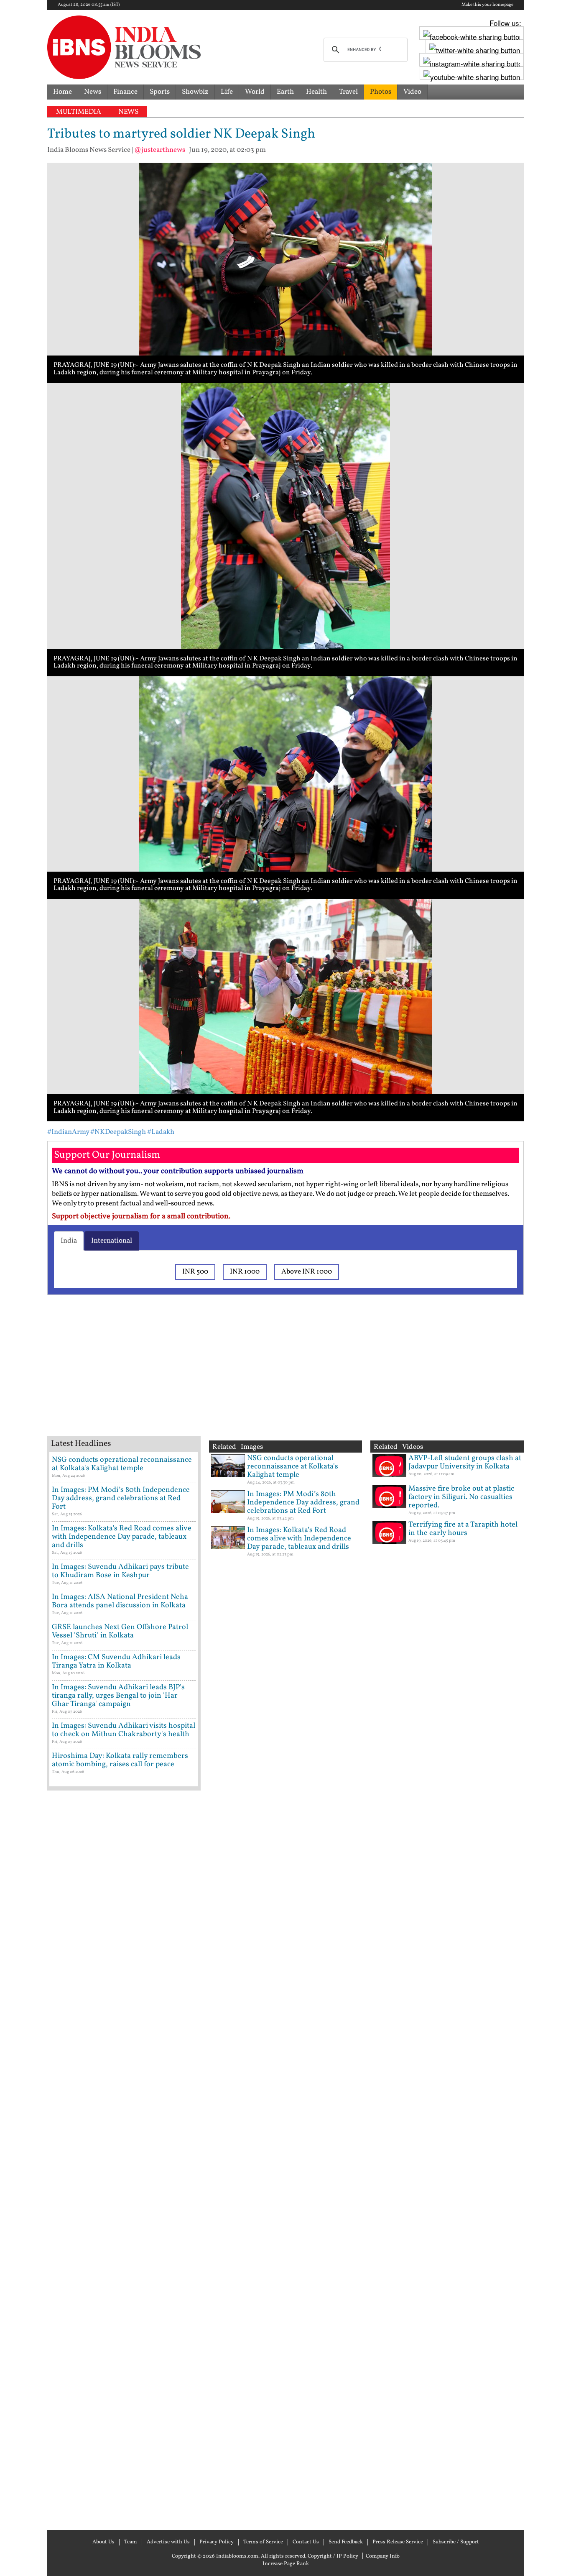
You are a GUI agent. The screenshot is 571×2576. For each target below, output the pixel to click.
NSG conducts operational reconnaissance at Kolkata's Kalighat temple (122, 1464)
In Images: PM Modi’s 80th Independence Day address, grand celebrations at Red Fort (121, 1498)
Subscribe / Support (456, 2542)
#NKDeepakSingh (118, 1132)
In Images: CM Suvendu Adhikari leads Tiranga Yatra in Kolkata (116, 1661)
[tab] (69, 1241)
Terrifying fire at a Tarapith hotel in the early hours (463, 1529)
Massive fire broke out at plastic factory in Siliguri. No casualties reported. (461, 1497)
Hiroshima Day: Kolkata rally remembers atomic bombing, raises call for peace (120, 1760)
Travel (348, 92)
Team (131, 2542)
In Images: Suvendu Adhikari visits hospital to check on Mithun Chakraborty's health (124, 1730)
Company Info (383, 2556)
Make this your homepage (487, 5)
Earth (285, 92)
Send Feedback (346, 2542)
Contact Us (306, 2542)
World (255, 92)
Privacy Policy (217, 2542)
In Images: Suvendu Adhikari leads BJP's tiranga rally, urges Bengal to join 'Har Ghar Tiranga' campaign (118, 1696)
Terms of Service (263, 2542)
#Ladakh (161, 1132)
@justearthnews (160, 150)
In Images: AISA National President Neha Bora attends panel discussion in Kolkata (120, 1601)
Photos (381, 92)
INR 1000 (245, 1272)
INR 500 (195, 1272)
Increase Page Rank (286, 2564)
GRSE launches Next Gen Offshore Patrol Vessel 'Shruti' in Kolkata (120, 1631)
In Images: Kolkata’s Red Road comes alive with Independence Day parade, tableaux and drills (122, 1537)
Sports (160, 92)
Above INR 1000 (307, 1272)
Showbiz (195, 92)
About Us (103, 2542)
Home (62, 92)
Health (316, 92)
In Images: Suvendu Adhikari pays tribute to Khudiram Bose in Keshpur (120, 1571)
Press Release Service (398, 2542)
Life (227, 92)
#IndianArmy (68, 1132)
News (93, 92)
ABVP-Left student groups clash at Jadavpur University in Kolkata (465, 1462)
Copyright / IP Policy (333, 2556)
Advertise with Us (168, 2542)
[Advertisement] (181, 1376)
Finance (125, 92)
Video (412, 92)
